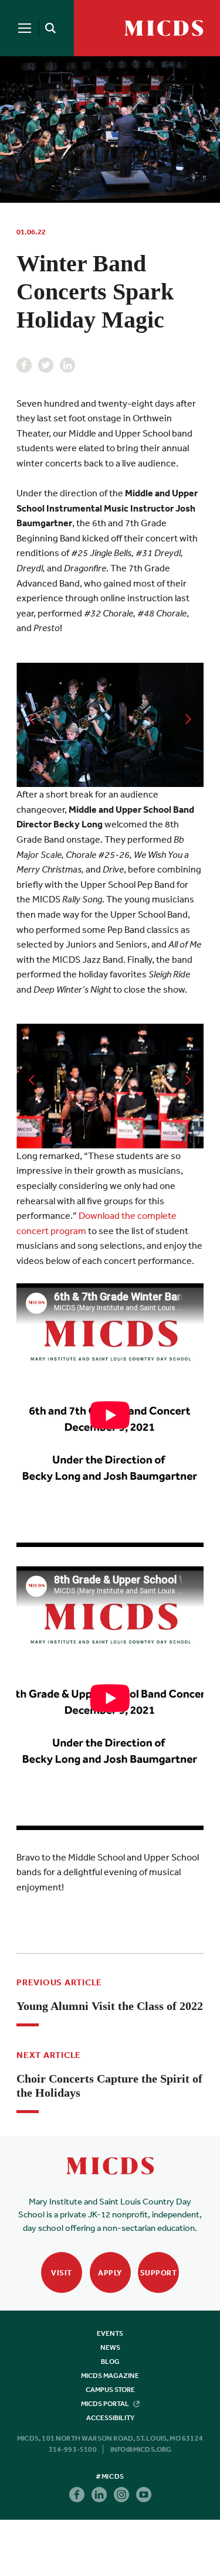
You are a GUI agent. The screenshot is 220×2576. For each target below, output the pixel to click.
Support (159, 2273)
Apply (110, 2273)
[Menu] (25, 28)
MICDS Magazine (110, 2376)
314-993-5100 (73, 2449)
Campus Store (110, 2390)
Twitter (46, 365)
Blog (110, 2362)
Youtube (144, 2495)
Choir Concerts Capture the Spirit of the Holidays (109, 2086)
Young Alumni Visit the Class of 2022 (110, 2006)
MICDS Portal (106, 2404)
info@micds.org (141, 2449)
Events (110, 2333)
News (110, 2347)
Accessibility (110, 2418)
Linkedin (67, 365)
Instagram (121, 2495)
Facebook (24, 365)
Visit (62, 2273)
